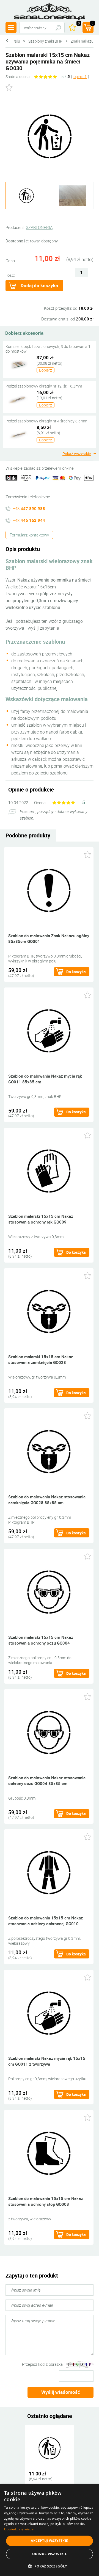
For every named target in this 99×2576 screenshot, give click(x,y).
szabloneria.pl (50, 11)
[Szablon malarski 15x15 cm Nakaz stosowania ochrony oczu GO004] (49, 1591)
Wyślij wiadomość (61, 2392)
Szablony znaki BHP (45, 41)
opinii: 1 (80, 76)
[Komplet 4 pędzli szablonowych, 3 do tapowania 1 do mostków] (18, 364)
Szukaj (58, 28)
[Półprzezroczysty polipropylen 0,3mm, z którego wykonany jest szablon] (73, 196)
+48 (29, 508)
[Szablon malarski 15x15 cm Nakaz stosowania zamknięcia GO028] (49, 1311)
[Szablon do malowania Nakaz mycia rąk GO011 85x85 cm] (49, 1030)
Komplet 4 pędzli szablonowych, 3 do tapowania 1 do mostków (48, 349)
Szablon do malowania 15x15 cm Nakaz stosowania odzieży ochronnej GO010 (46, 1921)
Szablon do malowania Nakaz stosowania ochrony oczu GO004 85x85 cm (47, 1780)
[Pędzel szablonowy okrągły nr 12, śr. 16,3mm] (18, 399)
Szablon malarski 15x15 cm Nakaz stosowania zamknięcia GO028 (41, 1359)
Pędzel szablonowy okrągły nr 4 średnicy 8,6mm (46, 421)
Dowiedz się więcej (19, 2529)
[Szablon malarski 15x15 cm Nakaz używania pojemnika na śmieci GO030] (50, 2448)
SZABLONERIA (39, 227)
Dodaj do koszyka (39, 285)
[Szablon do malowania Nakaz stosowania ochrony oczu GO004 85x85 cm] (49, 1732)
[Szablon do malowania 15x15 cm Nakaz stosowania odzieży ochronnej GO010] (49, 1872)
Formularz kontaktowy (29, 535)
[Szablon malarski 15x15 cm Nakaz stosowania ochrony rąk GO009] (49, 1170)
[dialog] (50, 2530)
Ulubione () (79, 24)
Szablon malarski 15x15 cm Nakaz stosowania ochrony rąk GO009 (41, 1219)
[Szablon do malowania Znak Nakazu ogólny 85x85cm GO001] (49, 890)
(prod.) (93, 24)
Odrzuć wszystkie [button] (50, 2554)
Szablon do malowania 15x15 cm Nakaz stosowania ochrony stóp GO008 (46, 2201)
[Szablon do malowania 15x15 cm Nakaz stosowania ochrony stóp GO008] (49, 2153)
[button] (49, 2566)
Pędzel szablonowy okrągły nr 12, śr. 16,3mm (44, 386)
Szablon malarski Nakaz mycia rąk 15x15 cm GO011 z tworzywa (47, 2061)
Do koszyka (76, 972)
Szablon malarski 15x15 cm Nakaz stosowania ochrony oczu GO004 (41, 1640)
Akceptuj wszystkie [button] (49, 2541)
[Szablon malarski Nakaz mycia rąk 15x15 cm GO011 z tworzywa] (49, 2012)
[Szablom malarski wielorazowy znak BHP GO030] (50, 136)
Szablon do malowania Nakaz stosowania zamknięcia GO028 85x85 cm (47, 1500)
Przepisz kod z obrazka (42, 2364)
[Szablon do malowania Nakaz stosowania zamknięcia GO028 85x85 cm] (49, 1451)
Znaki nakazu (82, 41)
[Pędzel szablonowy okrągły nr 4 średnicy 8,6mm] (18, 434)
